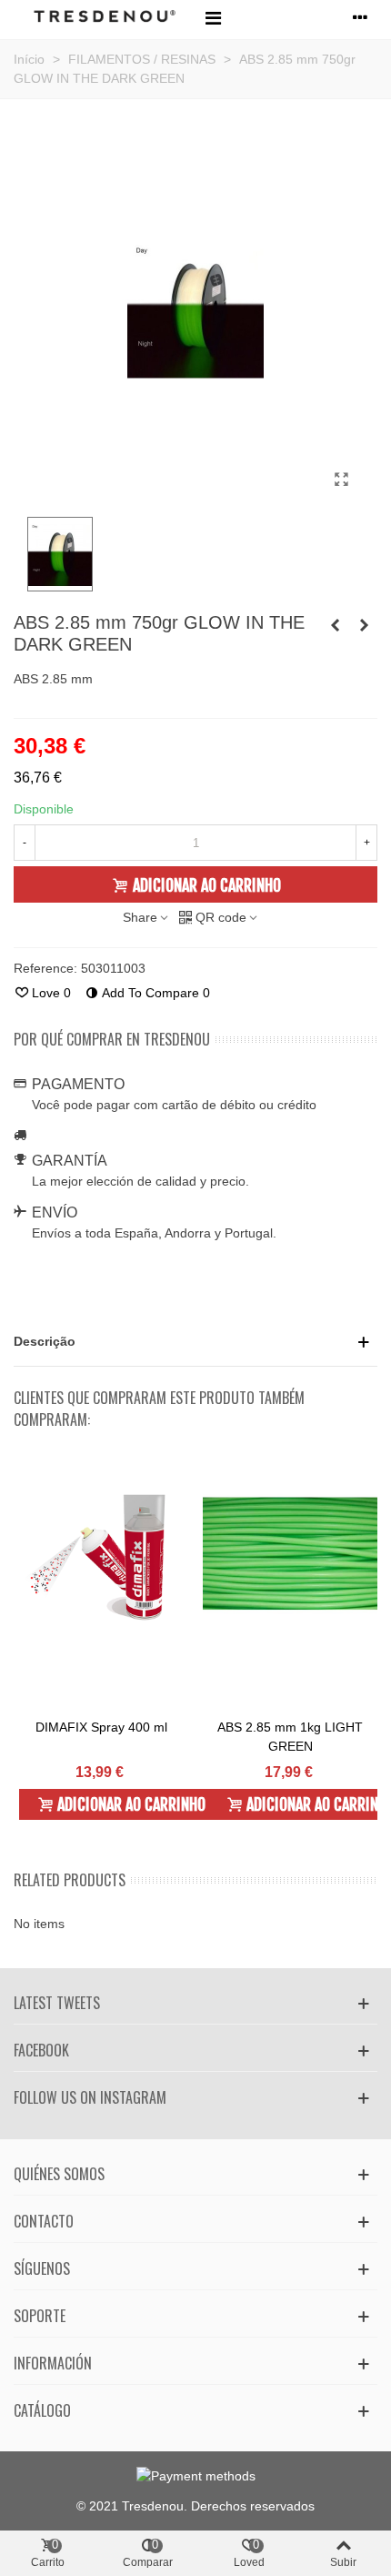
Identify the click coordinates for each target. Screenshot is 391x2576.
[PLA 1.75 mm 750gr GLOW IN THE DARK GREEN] (364, 625)
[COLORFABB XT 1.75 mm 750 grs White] (335, 625)
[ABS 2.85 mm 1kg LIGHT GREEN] (290, 1554)
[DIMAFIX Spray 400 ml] (101, 1554)
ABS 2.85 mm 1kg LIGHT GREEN (290, 1737)
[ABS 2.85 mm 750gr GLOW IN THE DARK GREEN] (341, 480)
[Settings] (360, 17)
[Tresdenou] (105, 18)
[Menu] (213, 17)
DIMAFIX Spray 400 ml (101, 1727)
